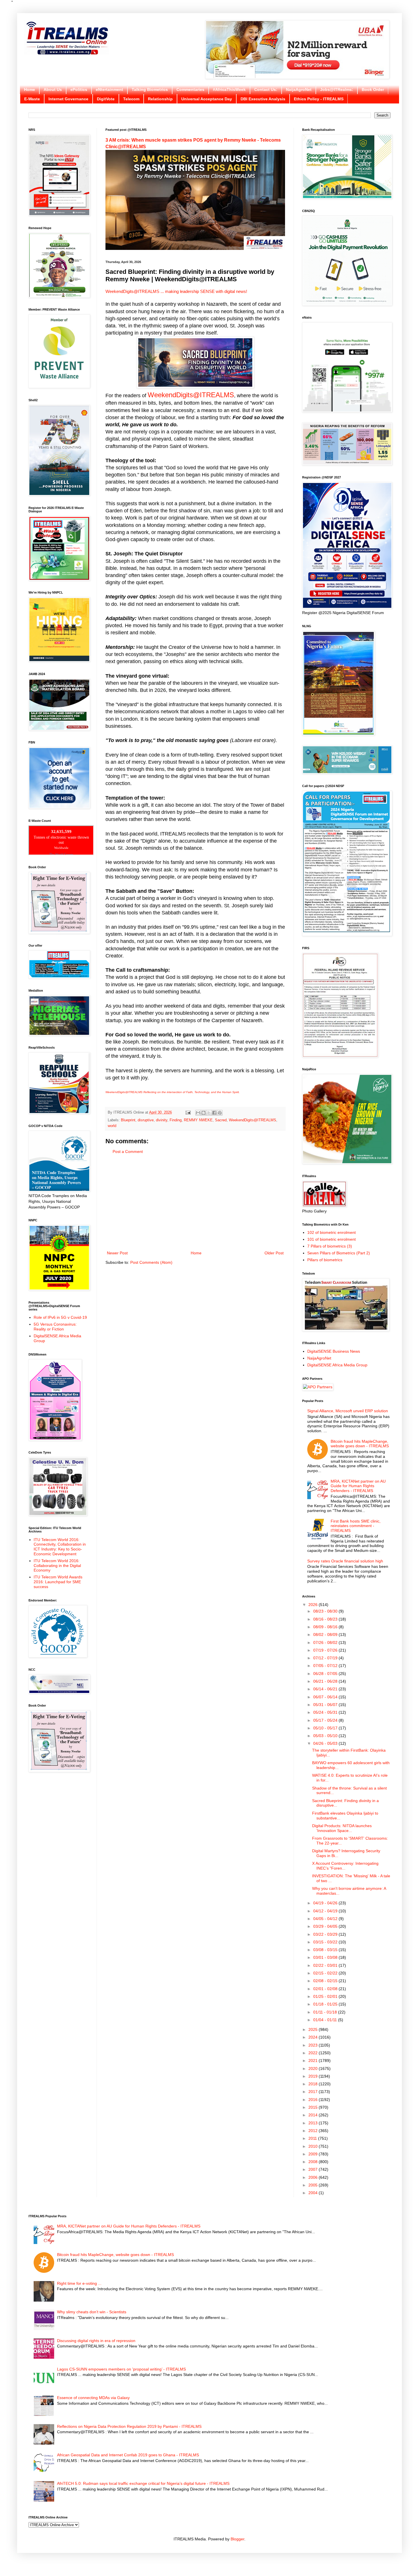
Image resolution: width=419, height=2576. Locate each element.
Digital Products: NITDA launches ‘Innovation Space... (342, 1828)
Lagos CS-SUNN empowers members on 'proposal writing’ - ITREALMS (121, 2369)
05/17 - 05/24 (326, 1720)
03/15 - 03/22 (326, 1942)
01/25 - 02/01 (326, 1996)
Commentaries (190, 89)
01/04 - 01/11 (326, 2020)
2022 (314, 2053)
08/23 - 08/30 (326, 1611)
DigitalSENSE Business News (334, 1351)
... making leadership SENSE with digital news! (203, 291)
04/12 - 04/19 (326, 1911)
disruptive (146, 1120)
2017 (314, 2092)
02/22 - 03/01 (326, 1965)
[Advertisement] (195, 1203)
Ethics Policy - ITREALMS (319, 99)
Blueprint (128, 1120)
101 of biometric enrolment (331, 1239)
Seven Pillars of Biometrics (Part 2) (339, 1253)
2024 (314, 2037)
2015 (314, 2107)
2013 (314, 2123)
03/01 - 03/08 (326, 1957)
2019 (314, 2076)
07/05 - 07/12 (326, 1666)
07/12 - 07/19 (326, 1658)
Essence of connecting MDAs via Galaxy (93, 2398)
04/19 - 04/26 (326, 1903)
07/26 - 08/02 (326, 1642)
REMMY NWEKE (198, 1120)
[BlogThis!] (204, 1113)
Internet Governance (68, 99)
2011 (313, 2138)
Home (30, 89)
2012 (314, 2131)
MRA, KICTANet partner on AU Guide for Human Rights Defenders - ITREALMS (358, 1486)
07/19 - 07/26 (326, 1650)
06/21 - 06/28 (326, 1681)
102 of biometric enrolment (331, 1232)
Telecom (131, 99)
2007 (314, 2169)
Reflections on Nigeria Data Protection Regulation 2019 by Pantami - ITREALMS (129, 2426)
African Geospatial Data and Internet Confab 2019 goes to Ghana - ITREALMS (128, 2455)
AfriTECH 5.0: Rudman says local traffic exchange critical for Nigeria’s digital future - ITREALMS (143, 2483)
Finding (176, 1120)
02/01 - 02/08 (326, 1989)
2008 (314, 2162)
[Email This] (198, 1113)
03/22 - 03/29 (326, 1934)
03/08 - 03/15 (326, 1950)
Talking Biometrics (150, 89)
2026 (314, 1605)
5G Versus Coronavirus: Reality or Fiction (55, 1327)
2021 (314, 2061)
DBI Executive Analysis (263, 99)
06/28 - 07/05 (326, 1674)
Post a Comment (128, 1152)
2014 (314, 2115)
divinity (162, 1120)
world (112, 1126)
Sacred (221, 1120)
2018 (314, 2084)
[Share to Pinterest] (220, 1113)
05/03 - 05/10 (326, 1736)
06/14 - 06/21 (326, 1689)
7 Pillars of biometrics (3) (330, 1246)
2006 (314, 2177)
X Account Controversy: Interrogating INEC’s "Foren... (345, 1866)
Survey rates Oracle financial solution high (345, 1561)
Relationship (160, 99)
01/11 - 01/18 (326, 2012)
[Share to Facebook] (214, 1113)
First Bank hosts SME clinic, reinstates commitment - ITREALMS (356, 1526)
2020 (314, 2068)
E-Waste (32, 99)
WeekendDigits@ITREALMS (132, 291)
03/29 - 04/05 (326, 1926)
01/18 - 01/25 (326, 2004)
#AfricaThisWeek (229, 89)
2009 (314, 2154)
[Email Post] (188, 1112)
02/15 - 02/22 (326, 1973)
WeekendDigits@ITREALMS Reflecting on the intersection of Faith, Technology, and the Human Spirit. (173, 1092)
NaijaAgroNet (299, 89)
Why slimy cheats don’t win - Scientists (92, 2312)
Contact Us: (266, 89)
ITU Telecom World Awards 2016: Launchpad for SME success (58, 1582)
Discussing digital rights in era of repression (96, 2341)
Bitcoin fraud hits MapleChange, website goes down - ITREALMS (360, 1444)
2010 (314, 2146)
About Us (53, 89)
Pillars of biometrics (325, 1260)
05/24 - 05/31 (326, 1712)
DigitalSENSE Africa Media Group (337, 1365)
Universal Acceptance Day (207, 99)
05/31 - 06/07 (326, 1705)
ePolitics (79, 89)
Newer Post (117, 1253)
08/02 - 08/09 (326, 1635)
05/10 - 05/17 (326, 1728)
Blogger (237, 2539)
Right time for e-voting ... (79, 2283)
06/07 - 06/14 (326, 1697)
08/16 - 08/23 (326, 1619)
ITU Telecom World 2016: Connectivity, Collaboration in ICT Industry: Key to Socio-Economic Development (60, 1547)
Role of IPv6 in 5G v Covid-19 (60, 1317)
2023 (314, 2045)
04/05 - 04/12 (326, 1919)
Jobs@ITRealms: (337, 89)
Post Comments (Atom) (151, 1262)
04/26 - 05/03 (326, 1743)
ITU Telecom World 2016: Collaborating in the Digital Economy (57, 1566)
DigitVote (106, 99)
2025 (314, 2029)
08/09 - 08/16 (326, 1627)
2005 (314, 2185)
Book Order (373, 89)
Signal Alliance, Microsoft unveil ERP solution (348, 1411)
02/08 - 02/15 (326, 1981)
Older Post (274, 1253)
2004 (314, 2193)
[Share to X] (209, 1113)
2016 (314, 2100)
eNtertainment (109, 89)
